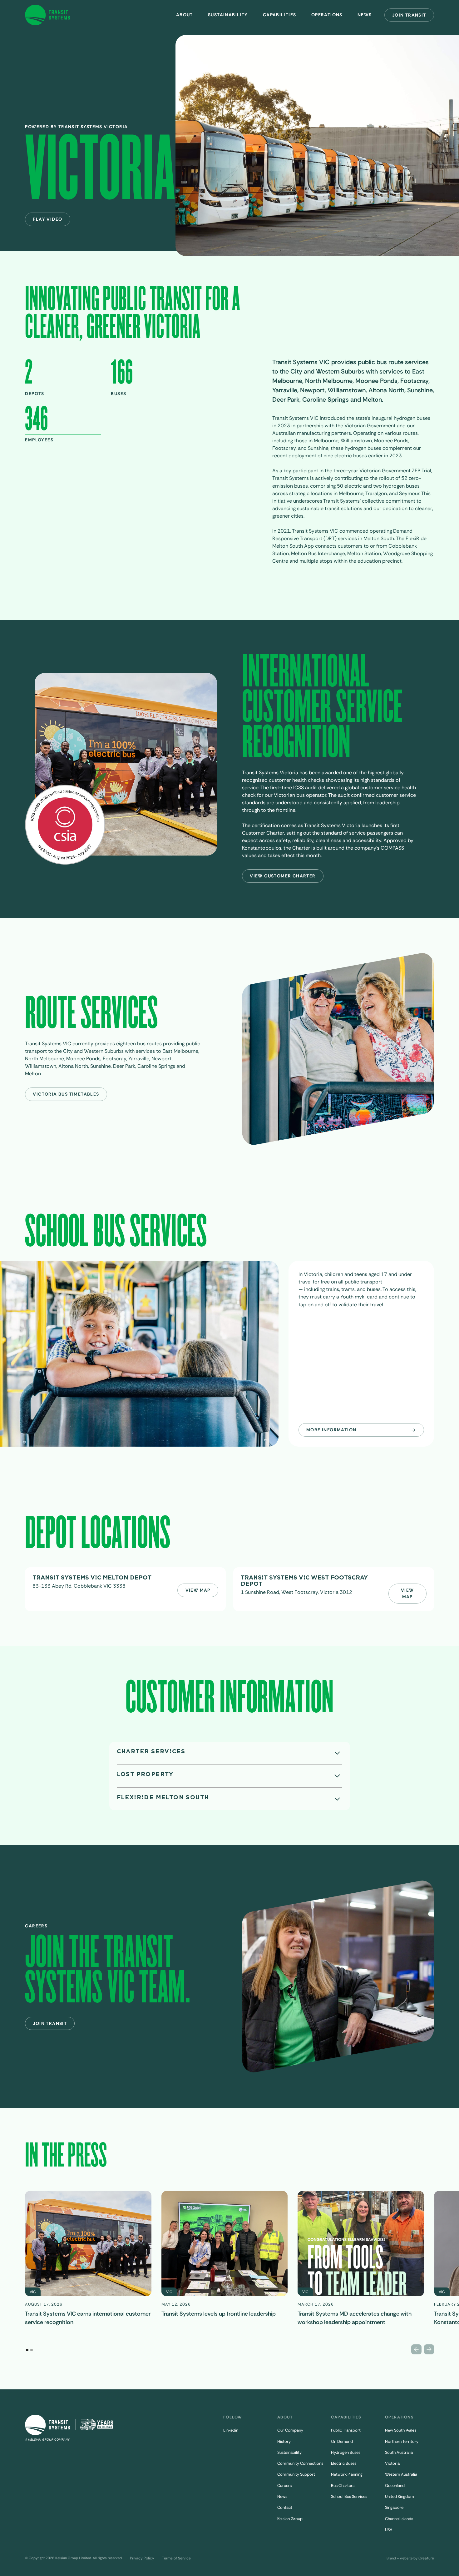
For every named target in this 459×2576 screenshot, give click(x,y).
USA (389, 2530)
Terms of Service (176, 2558)
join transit (50, 2023)
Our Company (290, 2430)
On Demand (342, 2441)
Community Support (296, 2474)
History (284, 2441)
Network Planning (347, 2474)
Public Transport (346, 2430)
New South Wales (401, 2430)
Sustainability (228, 15)
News (282, 2496)
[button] (185, 15)
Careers (284, 2486)
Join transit (409, 15)
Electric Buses (344, 2463)
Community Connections (300, 2463)
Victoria (392, 2463)
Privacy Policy (142, 2558)
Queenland (395, 2486)
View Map (198, 1590)
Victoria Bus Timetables (66, 1094)
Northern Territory (402, 2441)
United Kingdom (400, 2496)
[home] (48, 15)
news (365, 15)
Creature (426, 2558)
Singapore (394, 2507)
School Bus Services (349, 2496)
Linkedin (231, 2430)
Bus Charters (343, 2486)
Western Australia (401, 2474)
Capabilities (280, 15)
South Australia (399, 2452)
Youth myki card (359, 1297)
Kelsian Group (290, 2519)
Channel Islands (399, 2519)
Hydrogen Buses (346, 2452)
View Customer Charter (283, 876)
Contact (285, 2507)
